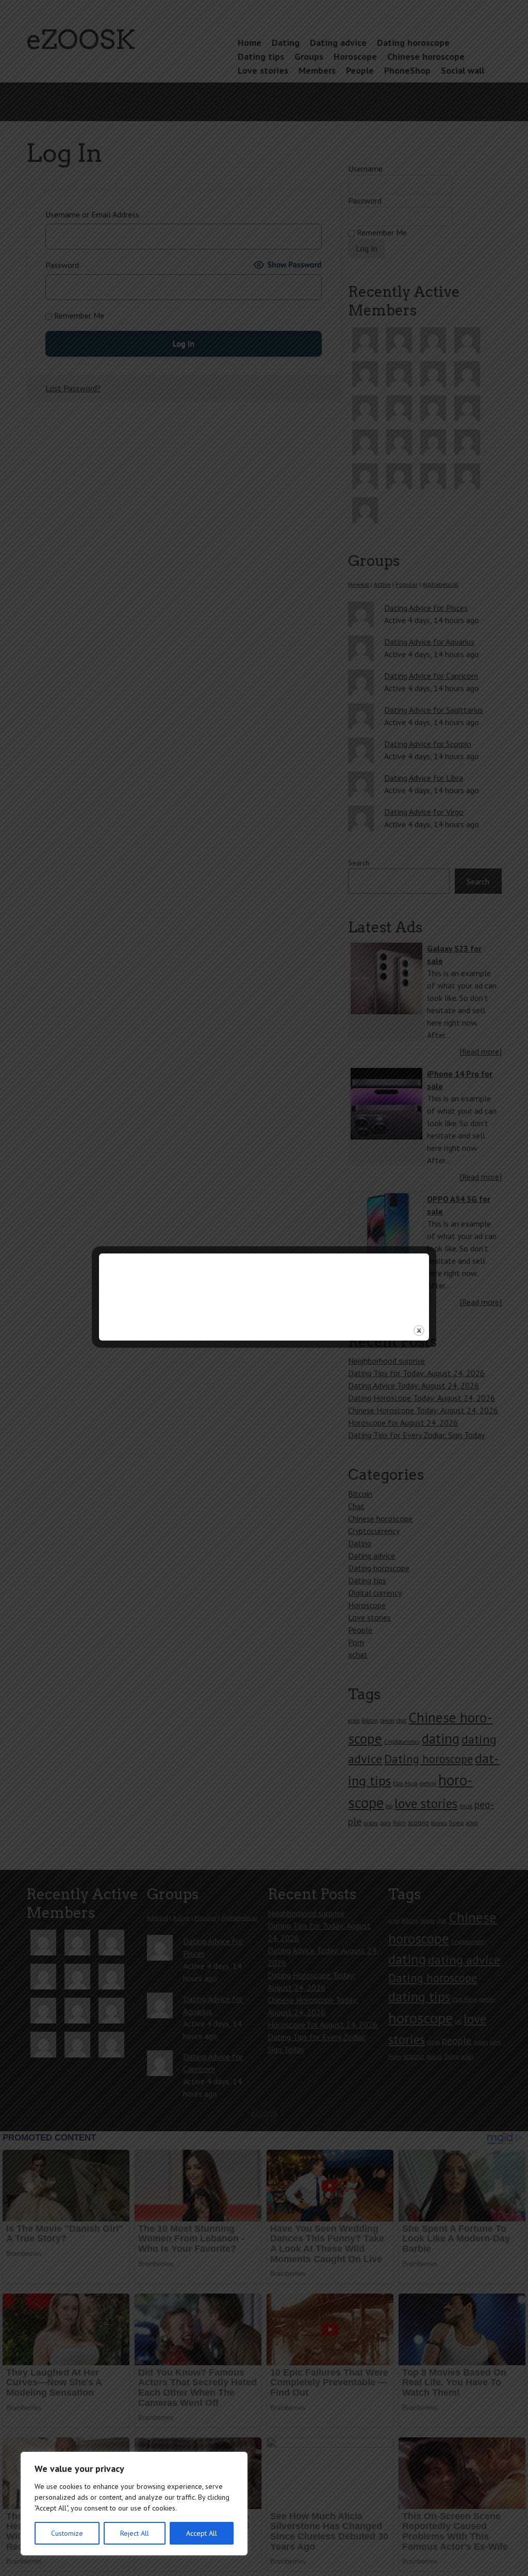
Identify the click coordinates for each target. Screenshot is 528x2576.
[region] (134, 2504)
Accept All (202, 2533)
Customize (67, 2533)
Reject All (135, 2533)
